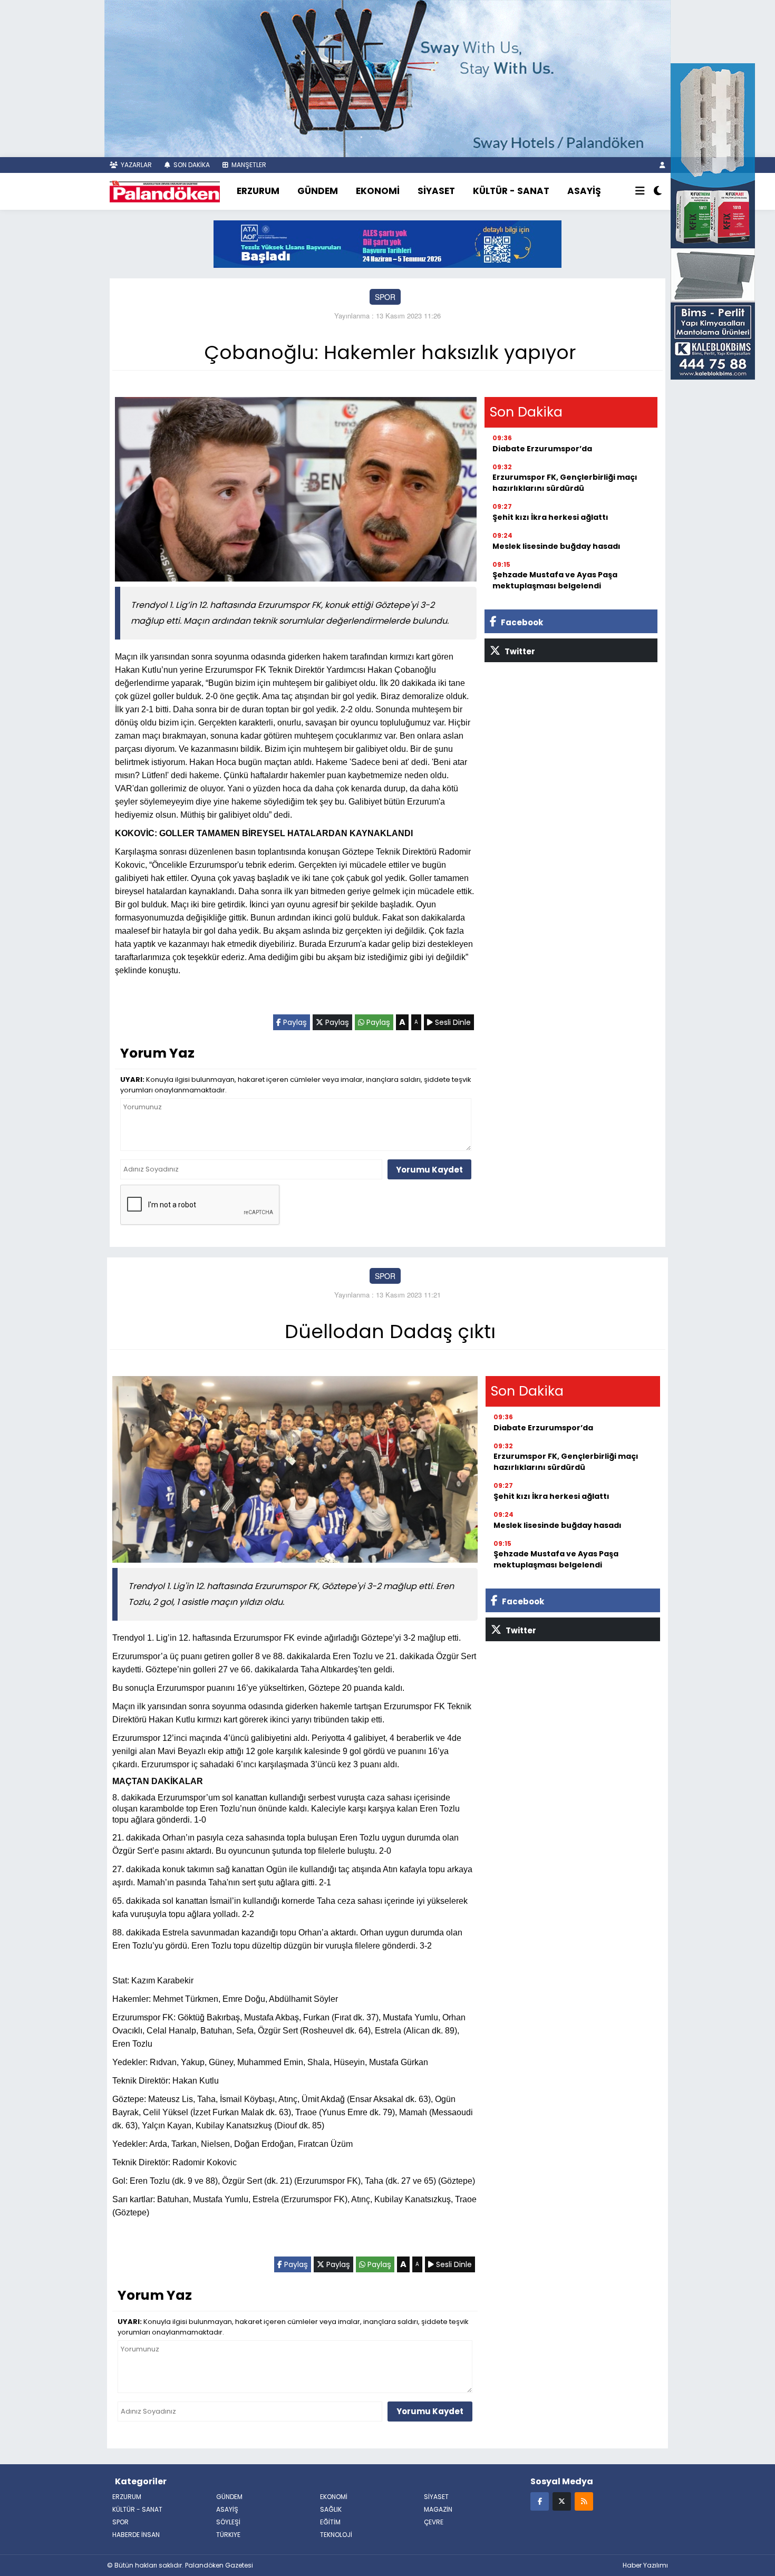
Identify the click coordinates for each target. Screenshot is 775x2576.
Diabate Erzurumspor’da (542, 449)
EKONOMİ (378, 191)
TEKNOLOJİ (336, 2535)
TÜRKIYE (228, 2535)
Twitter (519, 651)
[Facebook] (540, 2501)
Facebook (521, 622)
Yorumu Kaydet (429, 1170)
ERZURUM (258, 191)
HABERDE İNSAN (136, 2535)
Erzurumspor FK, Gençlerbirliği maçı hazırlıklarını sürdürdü (565, 483)
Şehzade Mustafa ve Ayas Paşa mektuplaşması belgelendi (555, 580)
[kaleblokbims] (713, 220)
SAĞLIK (331, 2509)
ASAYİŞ (584, 191)
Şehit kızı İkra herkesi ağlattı (550, 517)
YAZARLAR (135, 165)
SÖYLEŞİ (228, 2522)
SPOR (385, 297)
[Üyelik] (662, 165)
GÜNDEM (318, 191)
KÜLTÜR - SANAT (511, 191)
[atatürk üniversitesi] (387, 243)
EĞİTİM (330, 2522)
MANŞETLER (248, 165)
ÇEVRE (434, 2522)
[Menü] (640, 191)
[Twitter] (562, 2501)
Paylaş (294, 1022)
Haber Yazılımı (645, 2565)
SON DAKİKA (191, 165)
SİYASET (436, 191)
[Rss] (584, 2501)
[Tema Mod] (658, 191)
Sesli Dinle (452, 1022)
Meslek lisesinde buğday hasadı (556, 546)
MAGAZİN (438, 2509)
